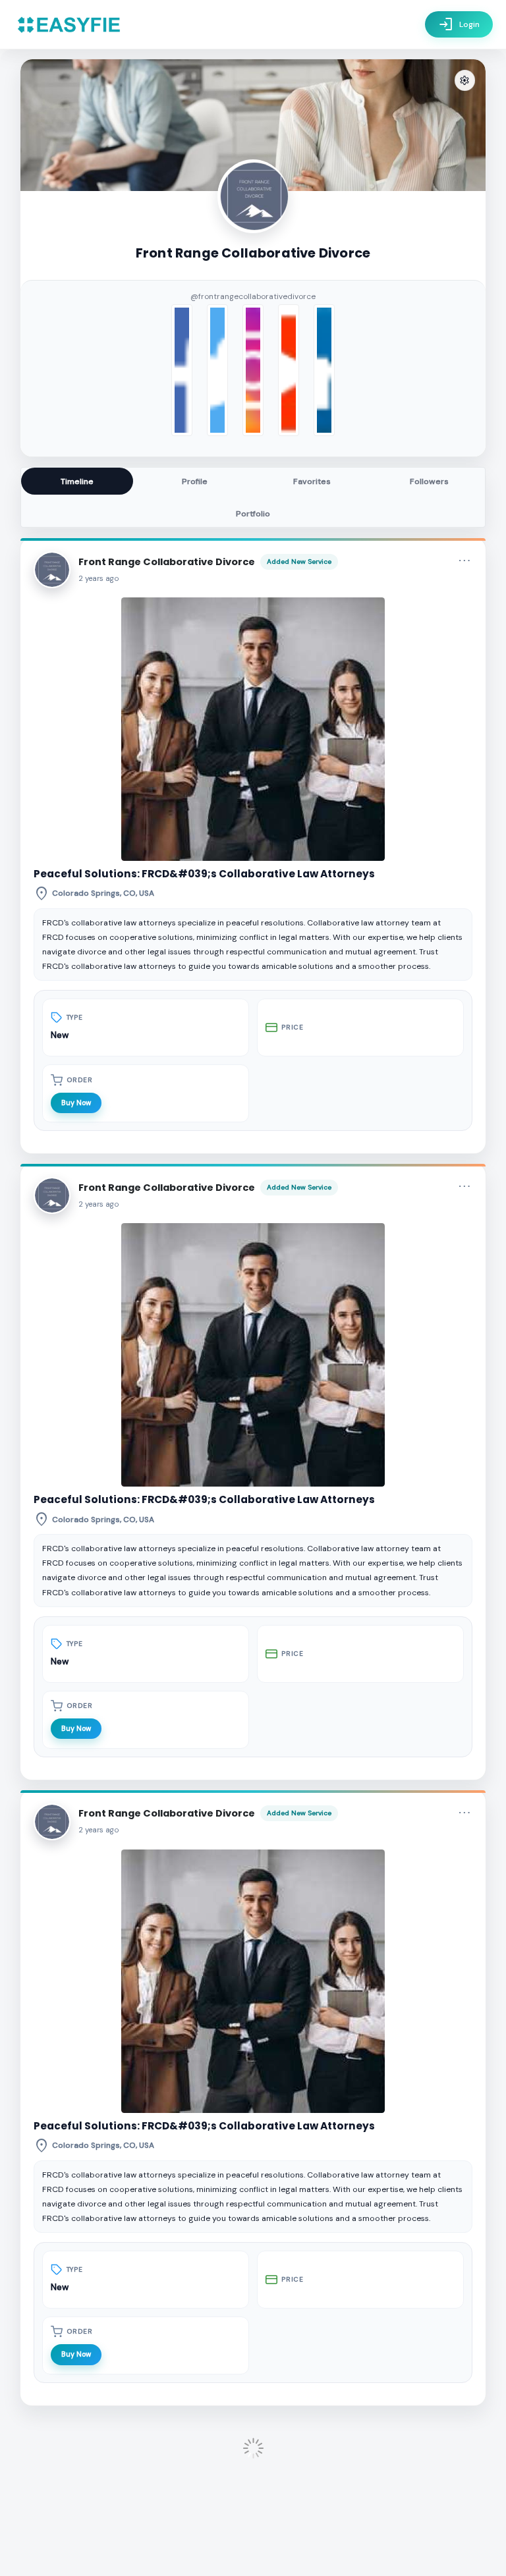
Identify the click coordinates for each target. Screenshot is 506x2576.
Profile (195, 481)
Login (459, 24)
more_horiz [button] (464, 561)
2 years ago (99, 579)
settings (464, 81)
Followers (429, 481)
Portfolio (253, 514)
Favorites (312, 481)
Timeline (77, 481)
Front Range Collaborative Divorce (167, 562)
